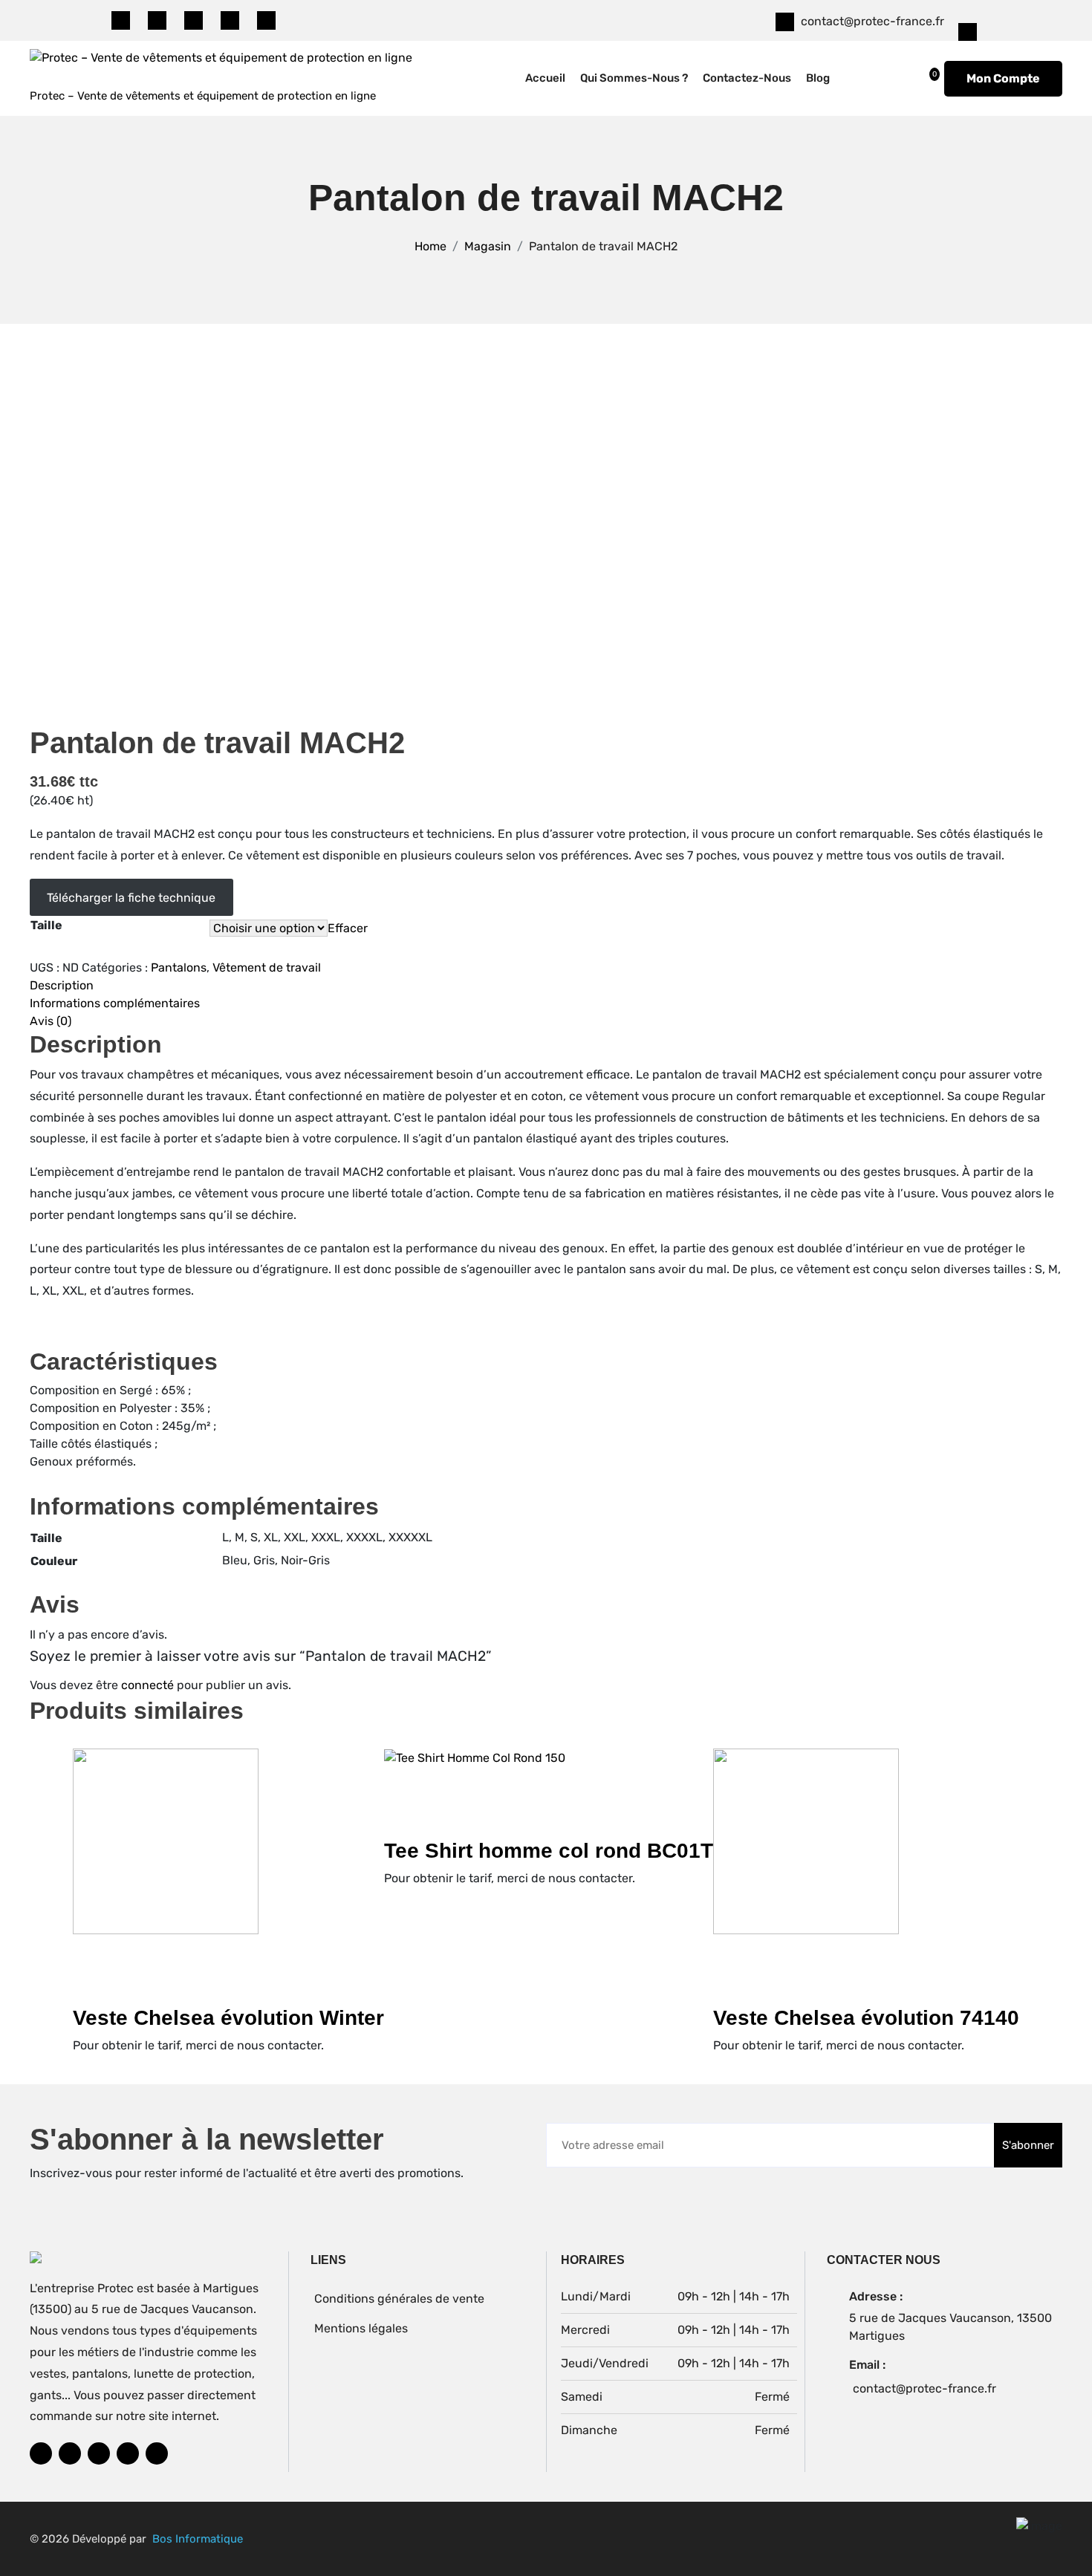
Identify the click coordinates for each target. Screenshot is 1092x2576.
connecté (147, 1685)
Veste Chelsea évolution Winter (228, 2018)
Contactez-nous (747, 78)
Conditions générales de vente (399, 2299)
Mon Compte (1003, 78)
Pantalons (179, 967)
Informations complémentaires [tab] (115, 1003)
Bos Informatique (198, 2539)
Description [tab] (62, 985)
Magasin (488, 246)
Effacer (348, 928)
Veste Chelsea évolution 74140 (866, 2018)
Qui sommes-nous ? (634, 78)
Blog (818, 78)
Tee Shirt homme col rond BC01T (549, 1851)
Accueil (545, 78)
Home (430, 246)
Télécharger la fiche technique (131, 898)
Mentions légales (361, 2328)
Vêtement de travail (267, 967)
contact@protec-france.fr (872, 21)
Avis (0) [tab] (51, 1021)
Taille (46, 925)
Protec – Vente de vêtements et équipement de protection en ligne (203, 96)
